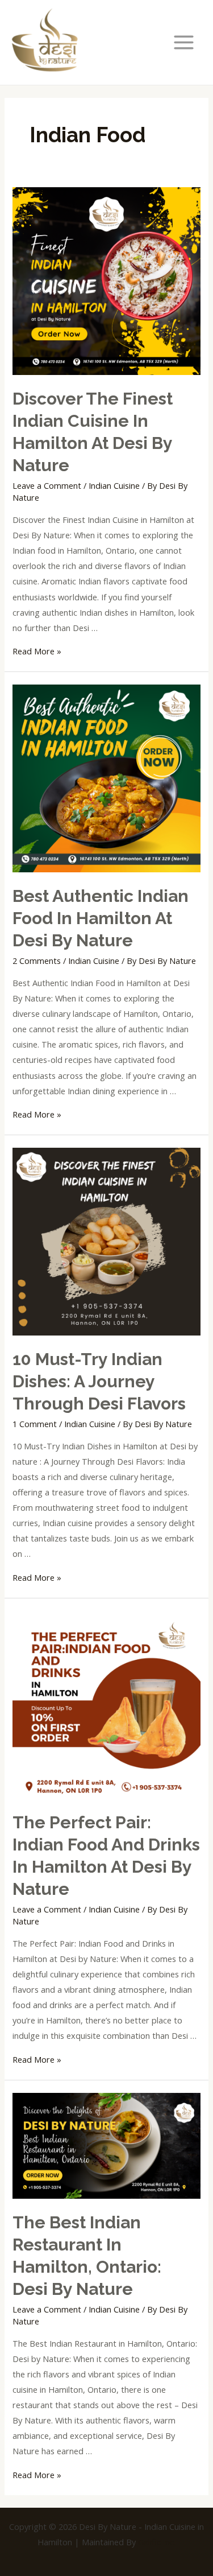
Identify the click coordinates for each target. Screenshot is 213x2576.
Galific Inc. (157, 2542)
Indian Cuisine (114, 485)
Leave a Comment (47, 485)
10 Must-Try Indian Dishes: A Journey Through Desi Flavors (99, 1381)
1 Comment (35, 1424)
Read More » (37, 651)
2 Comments (37, 961)
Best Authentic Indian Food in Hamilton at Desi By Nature (101, 918)
